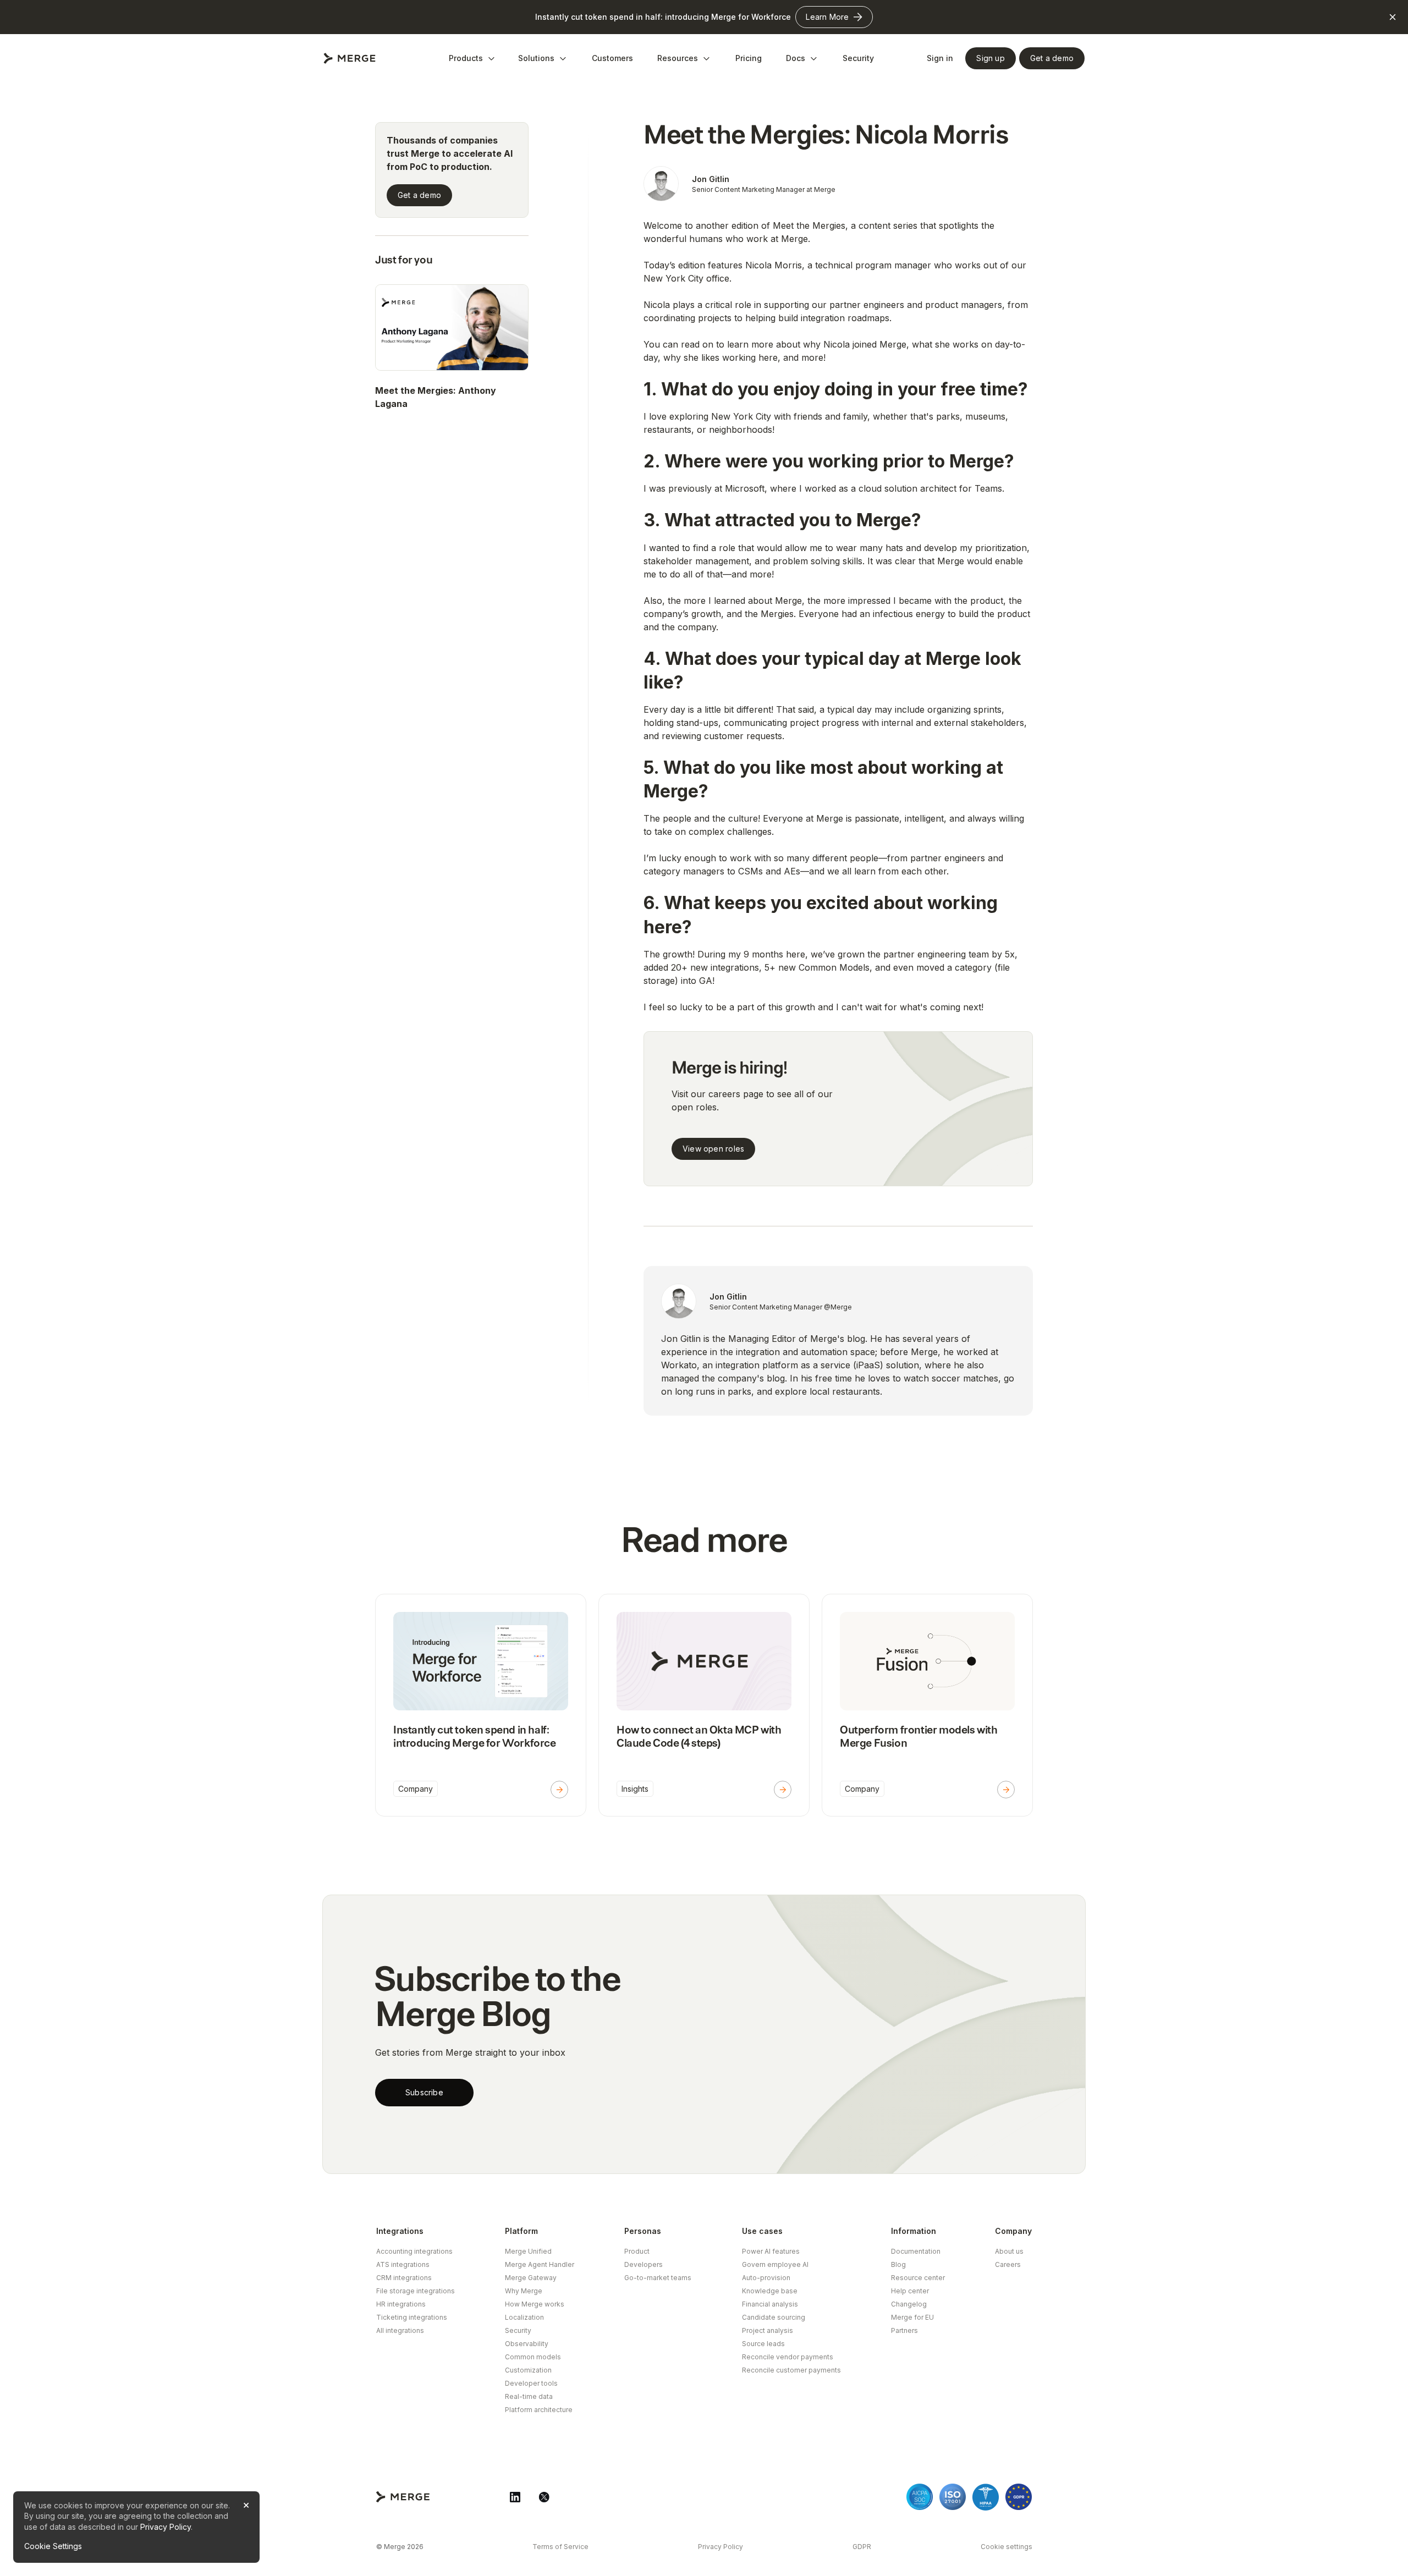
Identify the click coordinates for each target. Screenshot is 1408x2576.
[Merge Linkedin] (515, 2497)
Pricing (749, 58)
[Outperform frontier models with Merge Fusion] (927, 1705)
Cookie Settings (53, 2546)
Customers (612, 58)
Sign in (940, 58)
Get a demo (419, 195)
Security (858, 58)
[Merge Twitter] (544, 2497)
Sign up (990, 58)
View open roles (713, 1149)
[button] (472, 58)
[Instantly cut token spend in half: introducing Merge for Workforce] (481, 1705)
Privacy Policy (166, 2527)
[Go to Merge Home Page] (350, 58)
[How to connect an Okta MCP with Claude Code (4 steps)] (704, 1705)
